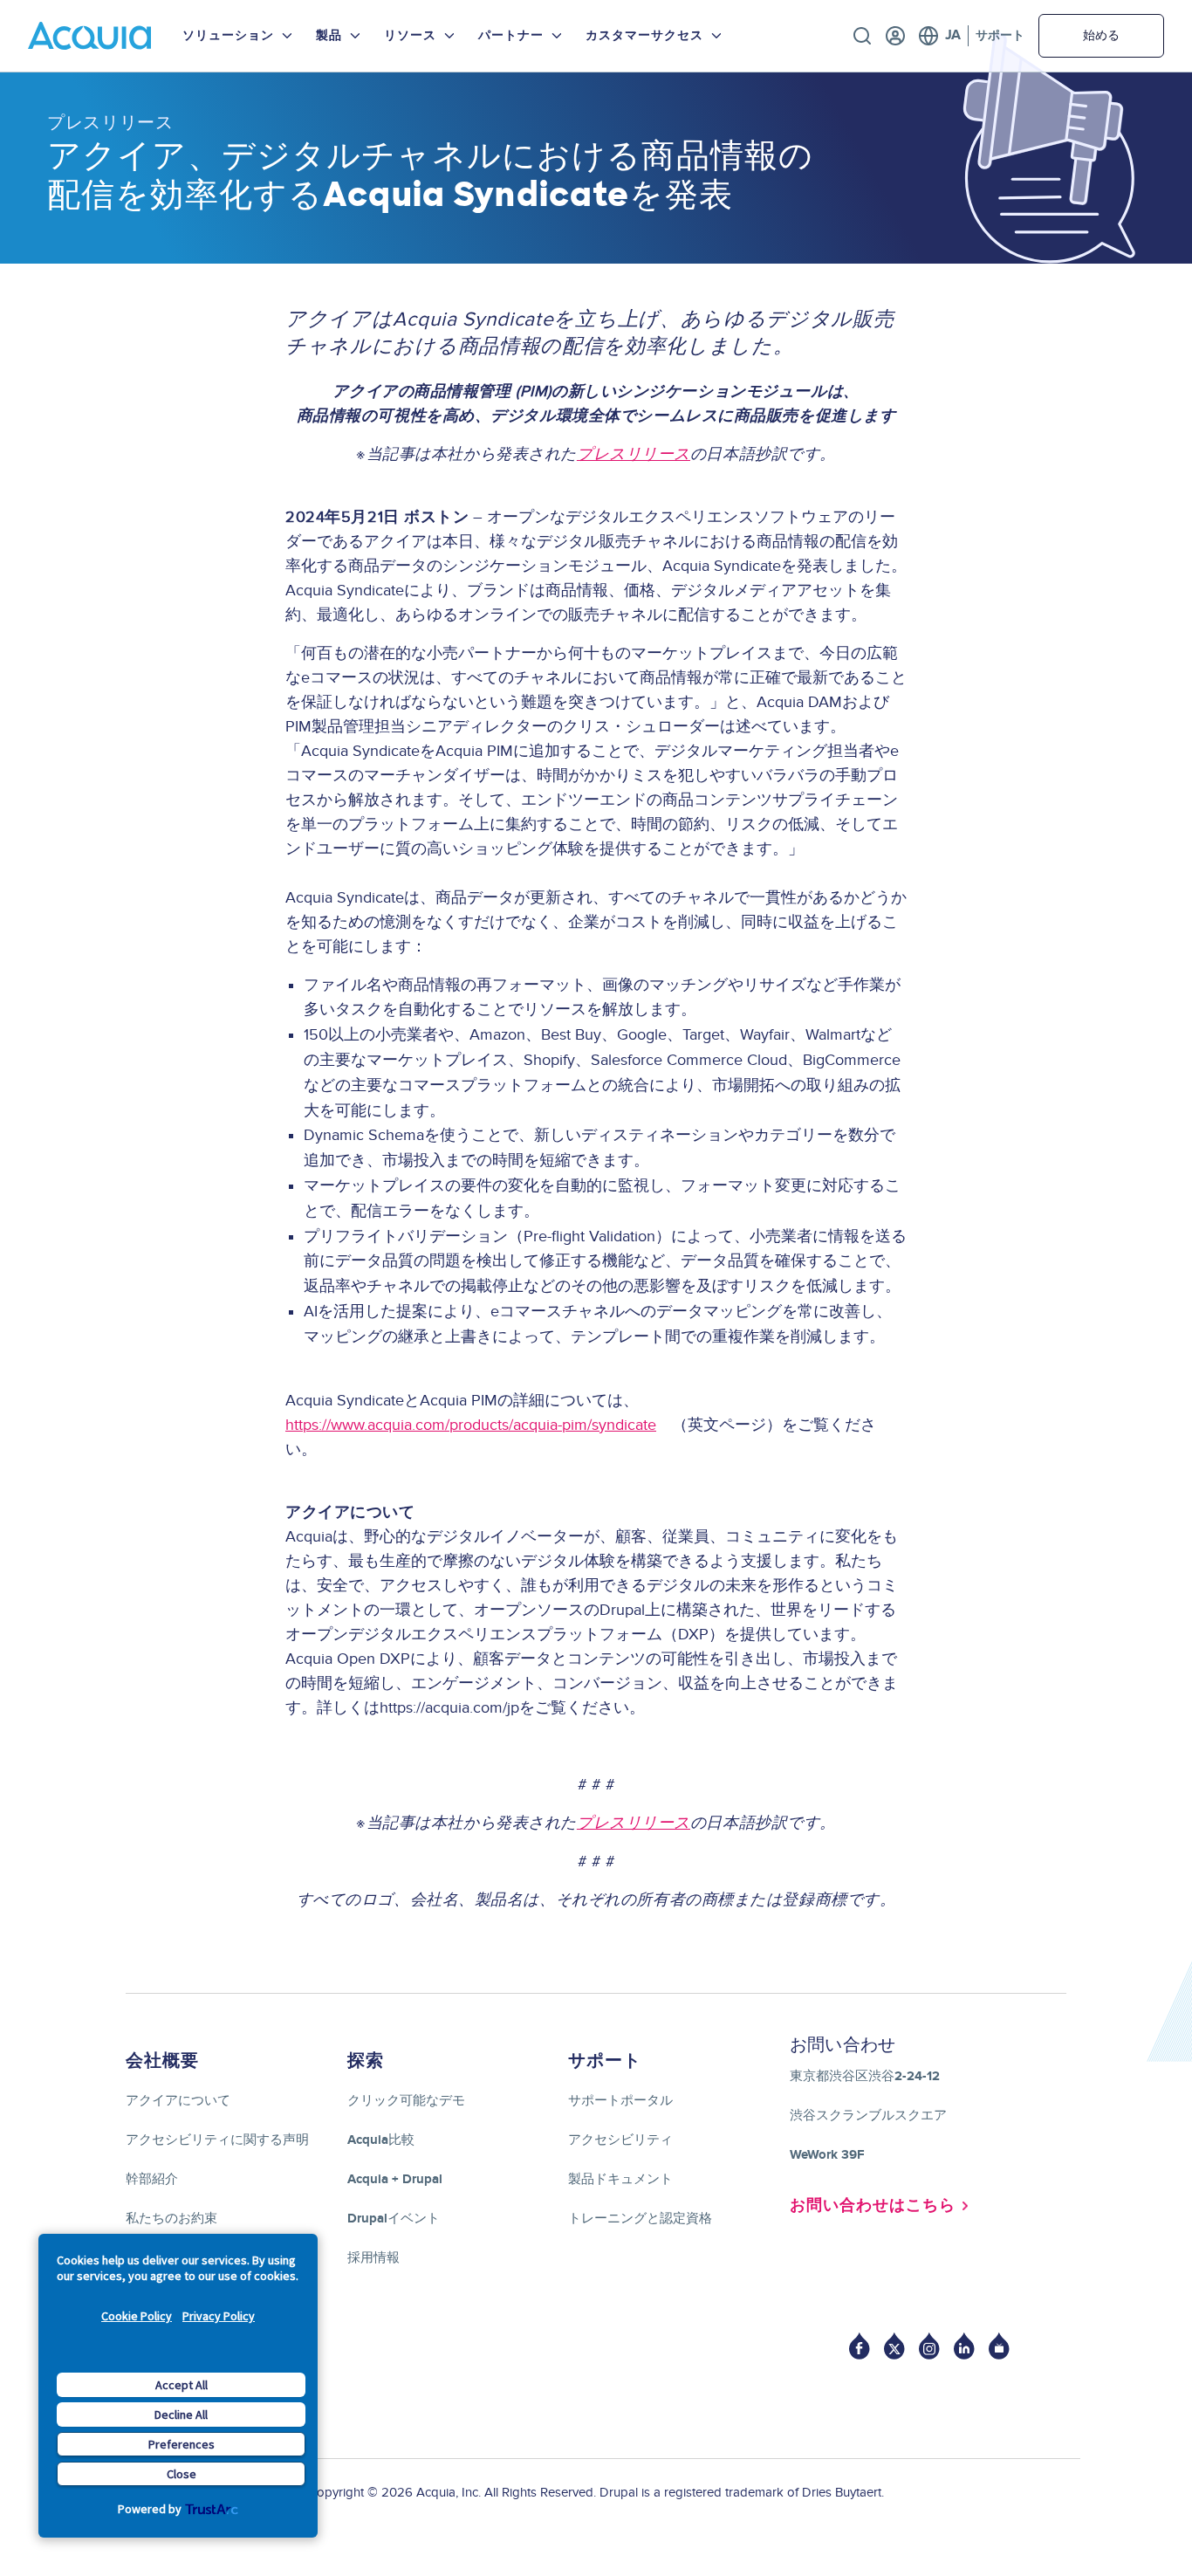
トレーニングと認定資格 (640, 2219)
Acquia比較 (381, 2140)
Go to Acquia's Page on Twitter (894, 2346)
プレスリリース (110, 122)
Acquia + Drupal (395, 2179)
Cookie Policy (137, 2316)
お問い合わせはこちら (873, 2206)
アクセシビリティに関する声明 (217, 2140)
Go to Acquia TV (999, 2346)
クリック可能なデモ (406, 2101)
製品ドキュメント (620, 2179)
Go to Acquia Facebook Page (860, 2346)
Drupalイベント (394, 2219)
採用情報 (373, 2258)
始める (1101, 35)
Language (939, 36)
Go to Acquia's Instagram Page (929, 2346)
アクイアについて (178, 2101)
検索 (862, 36)
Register (895, 36)
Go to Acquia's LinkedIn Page (964, 2346)
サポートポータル (620, 2101)
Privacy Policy (219, 2316)
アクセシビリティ (620, 2140)
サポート (1000, 35)
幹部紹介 (152, 2179)
